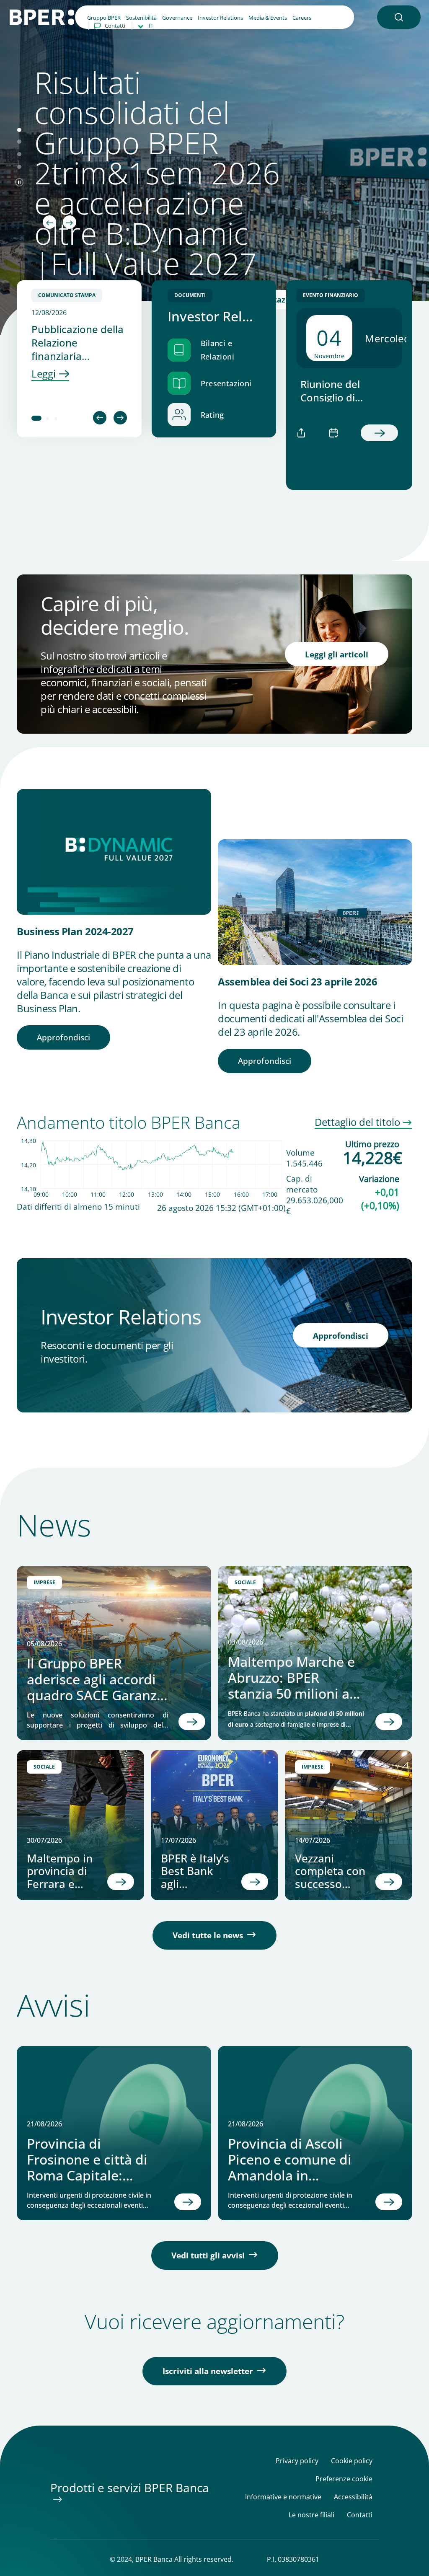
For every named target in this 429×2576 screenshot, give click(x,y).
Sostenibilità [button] (141, 18)
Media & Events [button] (268, 18)
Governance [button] (177, 18)
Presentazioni (226, 383)
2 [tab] (48, 419)
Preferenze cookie (344, 2479)
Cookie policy (352, 2461)
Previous (100, 418)
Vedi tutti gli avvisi (208, 2255)
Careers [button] (302, 18)
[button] (399, 17)
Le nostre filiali (311, 2515)
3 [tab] (57, 419)
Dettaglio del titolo (357, 1122)
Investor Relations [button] (220, 18)
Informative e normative (283, 2497)
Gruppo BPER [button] (104, 18)
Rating (212, 415)
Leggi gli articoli (337, 654)
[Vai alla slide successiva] (70, 222)
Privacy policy (297, 2461)
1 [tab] (36, 419)
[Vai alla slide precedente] (49, 222)
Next (120, 418)
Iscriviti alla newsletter (208, 2371)
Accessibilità (353, 2497)
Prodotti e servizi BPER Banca (130, 2488)
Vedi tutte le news (208, 1935)
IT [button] (151, 26)
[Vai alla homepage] (42, 16)
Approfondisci (63, 1037)
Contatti (115, 26)
